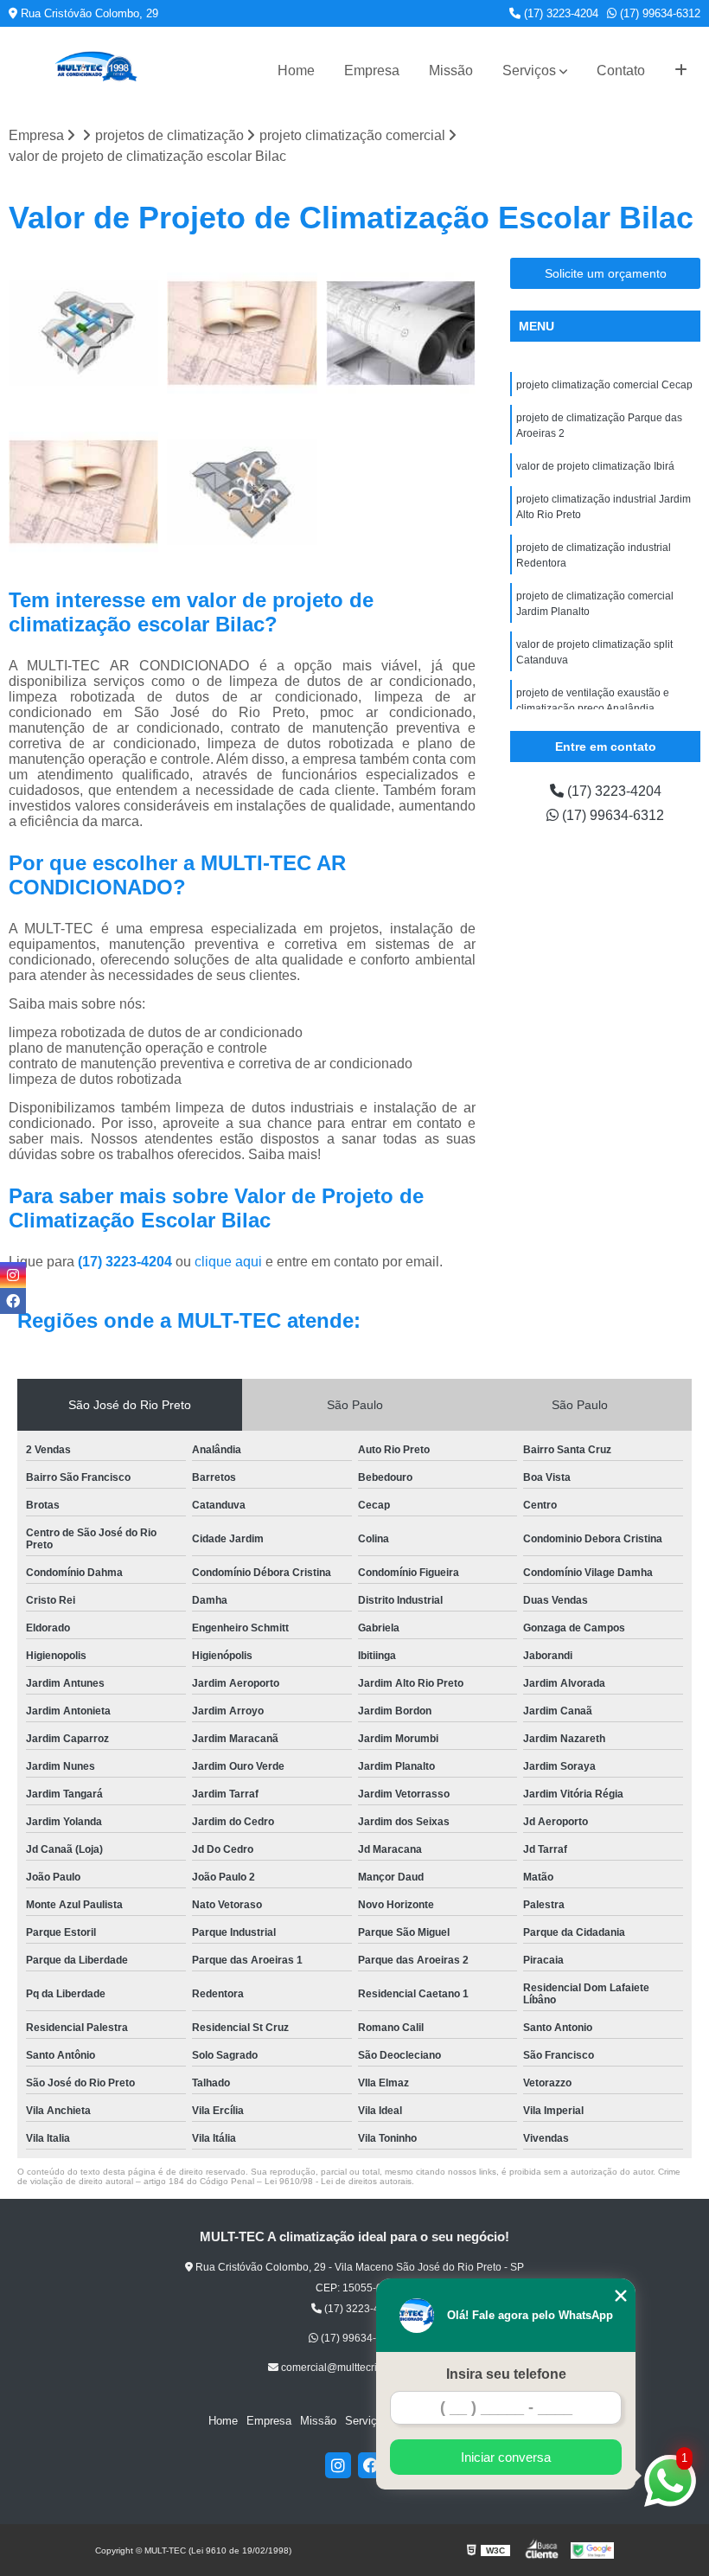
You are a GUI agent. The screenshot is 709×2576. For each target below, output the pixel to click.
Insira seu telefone (506, 2374)
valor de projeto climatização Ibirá (595, 466)
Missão (451, 70)
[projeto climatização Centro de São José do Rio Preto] (242, 333)
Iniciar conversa (506, 2457)
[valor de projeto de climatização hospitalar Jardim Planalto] (83, 333)
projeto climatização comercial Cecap (604, 385)
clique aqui (228, 1262)
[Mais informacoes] (681, 71)
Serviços (529, 70)
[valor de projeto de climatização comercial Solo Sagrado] (401, 333)
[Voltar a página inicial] (95, 70)
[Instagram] (338, 2465)
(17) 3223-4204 (559, 13)
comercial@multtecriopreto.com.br (360, 2368)
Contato (621, 70)
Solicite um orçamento (606, 273)
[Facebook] (371, 2465)
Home (296, 70)
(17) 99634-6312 (658, 13)
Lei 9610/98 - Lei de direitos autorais (338, 2181)
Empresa (372, 70)
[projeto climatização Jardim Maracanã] (83, 492)
